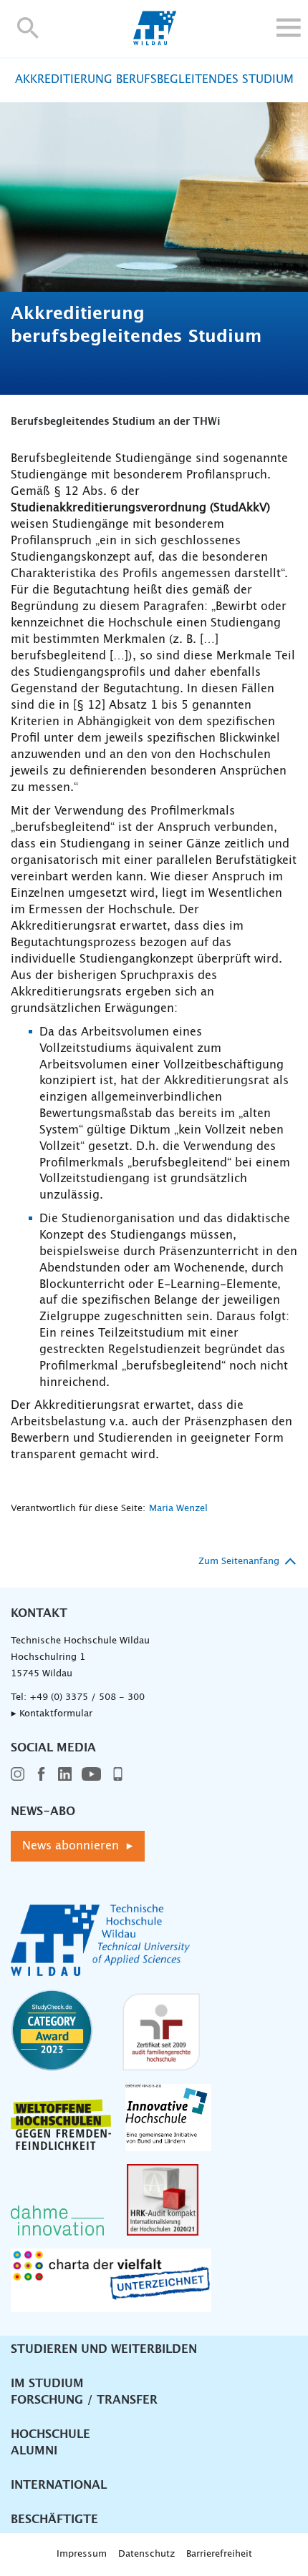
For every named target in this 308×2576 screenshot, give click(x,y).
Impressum (82, 2554)
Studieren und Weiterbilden (104, 2349)
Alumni (34, 2451)
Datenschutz (146, 2554)
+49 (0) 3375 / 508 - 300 (87, 1697)
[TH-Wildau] (154, 41)
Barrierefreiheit (219, 2554)
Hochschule (50, 2434)
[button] (28, 28)
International (59, 2485)
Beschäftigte (54, 2520)
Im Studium (47, 2384)
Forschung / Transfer (84, 2400)
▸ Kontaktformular (52, 1714)
